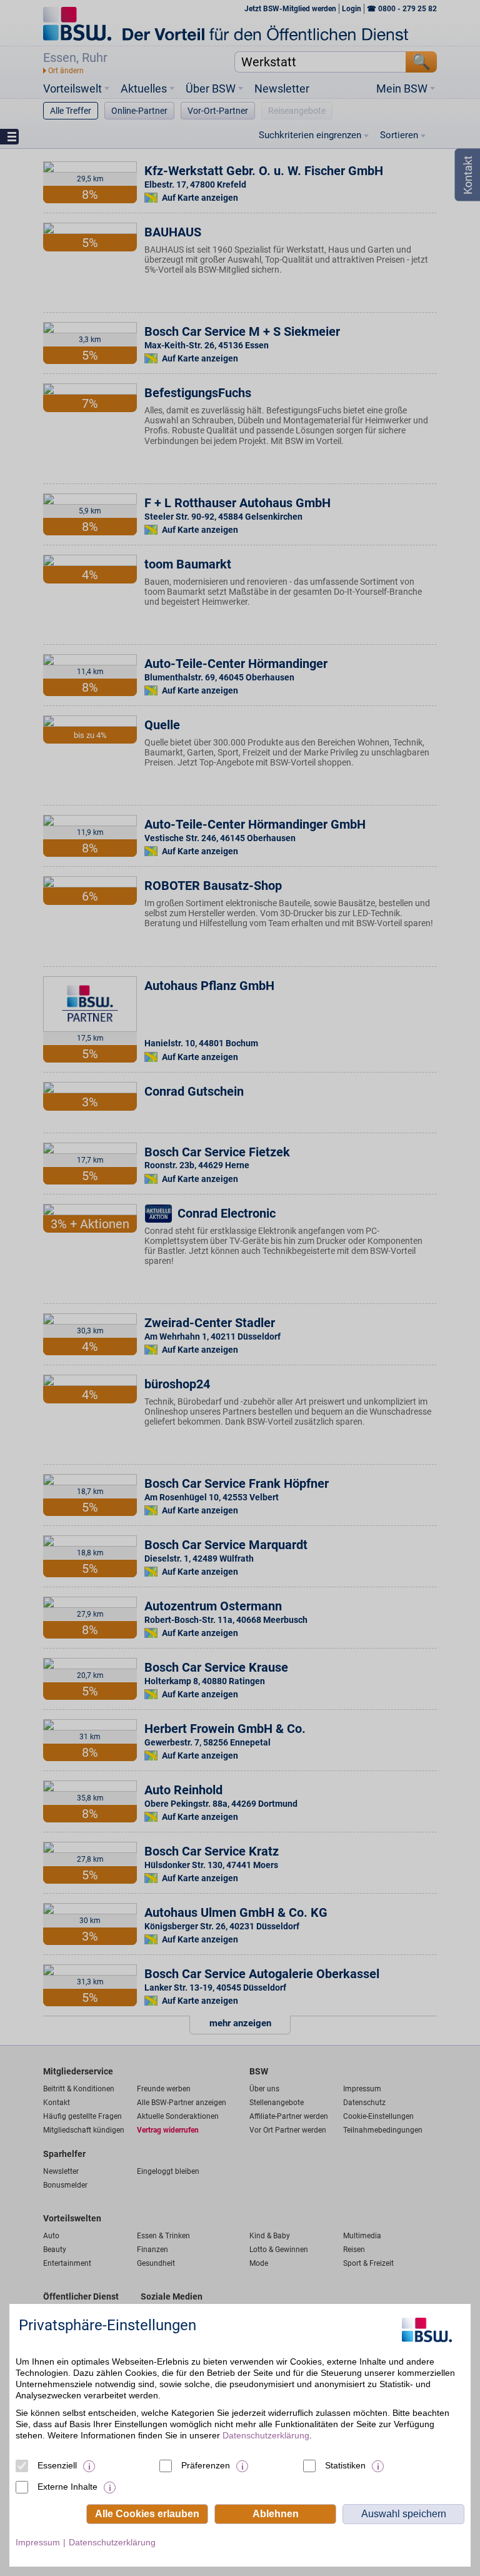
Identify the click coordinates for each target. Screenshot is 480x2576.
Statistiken (345, 2465)
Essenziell (57, 2465)
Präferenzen (206, 2465)
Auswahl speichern (404, 2514)
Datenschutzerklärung (266, 2435)
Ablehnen (276, 2514)
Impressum (38, 2542)
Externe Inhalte (67, 2487)
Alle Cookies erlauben (147, 2514)
